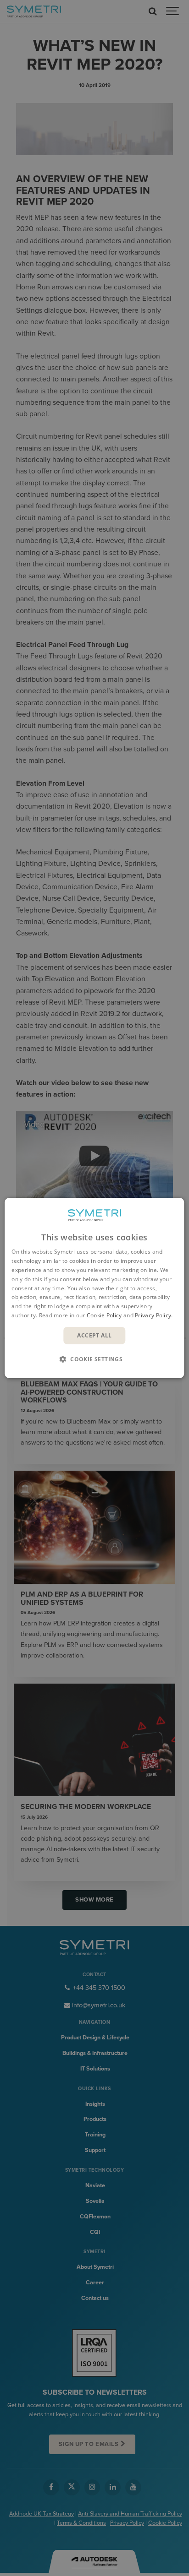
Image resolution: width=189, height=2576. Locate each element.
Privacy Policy (153, 1315)
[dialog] (94, 1288)
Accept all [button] (94, 1335)
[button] (94, 1359)
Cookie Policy (104, 1315)
